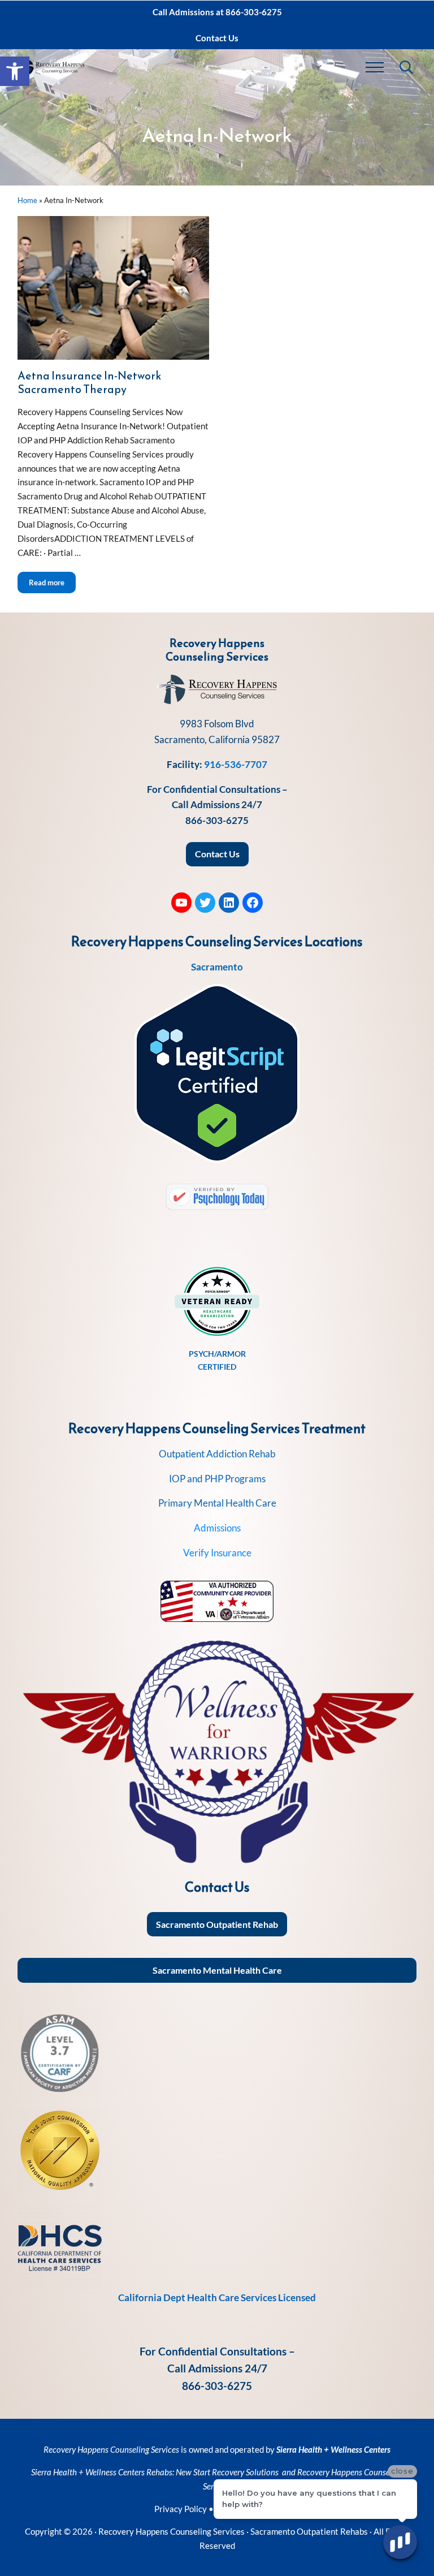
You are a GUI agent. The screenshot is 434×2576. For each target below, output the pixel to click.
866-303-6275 (217, 820)
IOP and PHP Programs (217, 1479)
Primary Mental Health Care (217, 1503)
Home (27, 200)
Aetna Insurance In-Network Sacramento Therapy (89, 382)
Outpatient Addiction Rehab (217, 1454)
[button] (15, 71)
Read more (52, 582)
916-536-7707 (236, 764)
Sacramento (217, 967)
